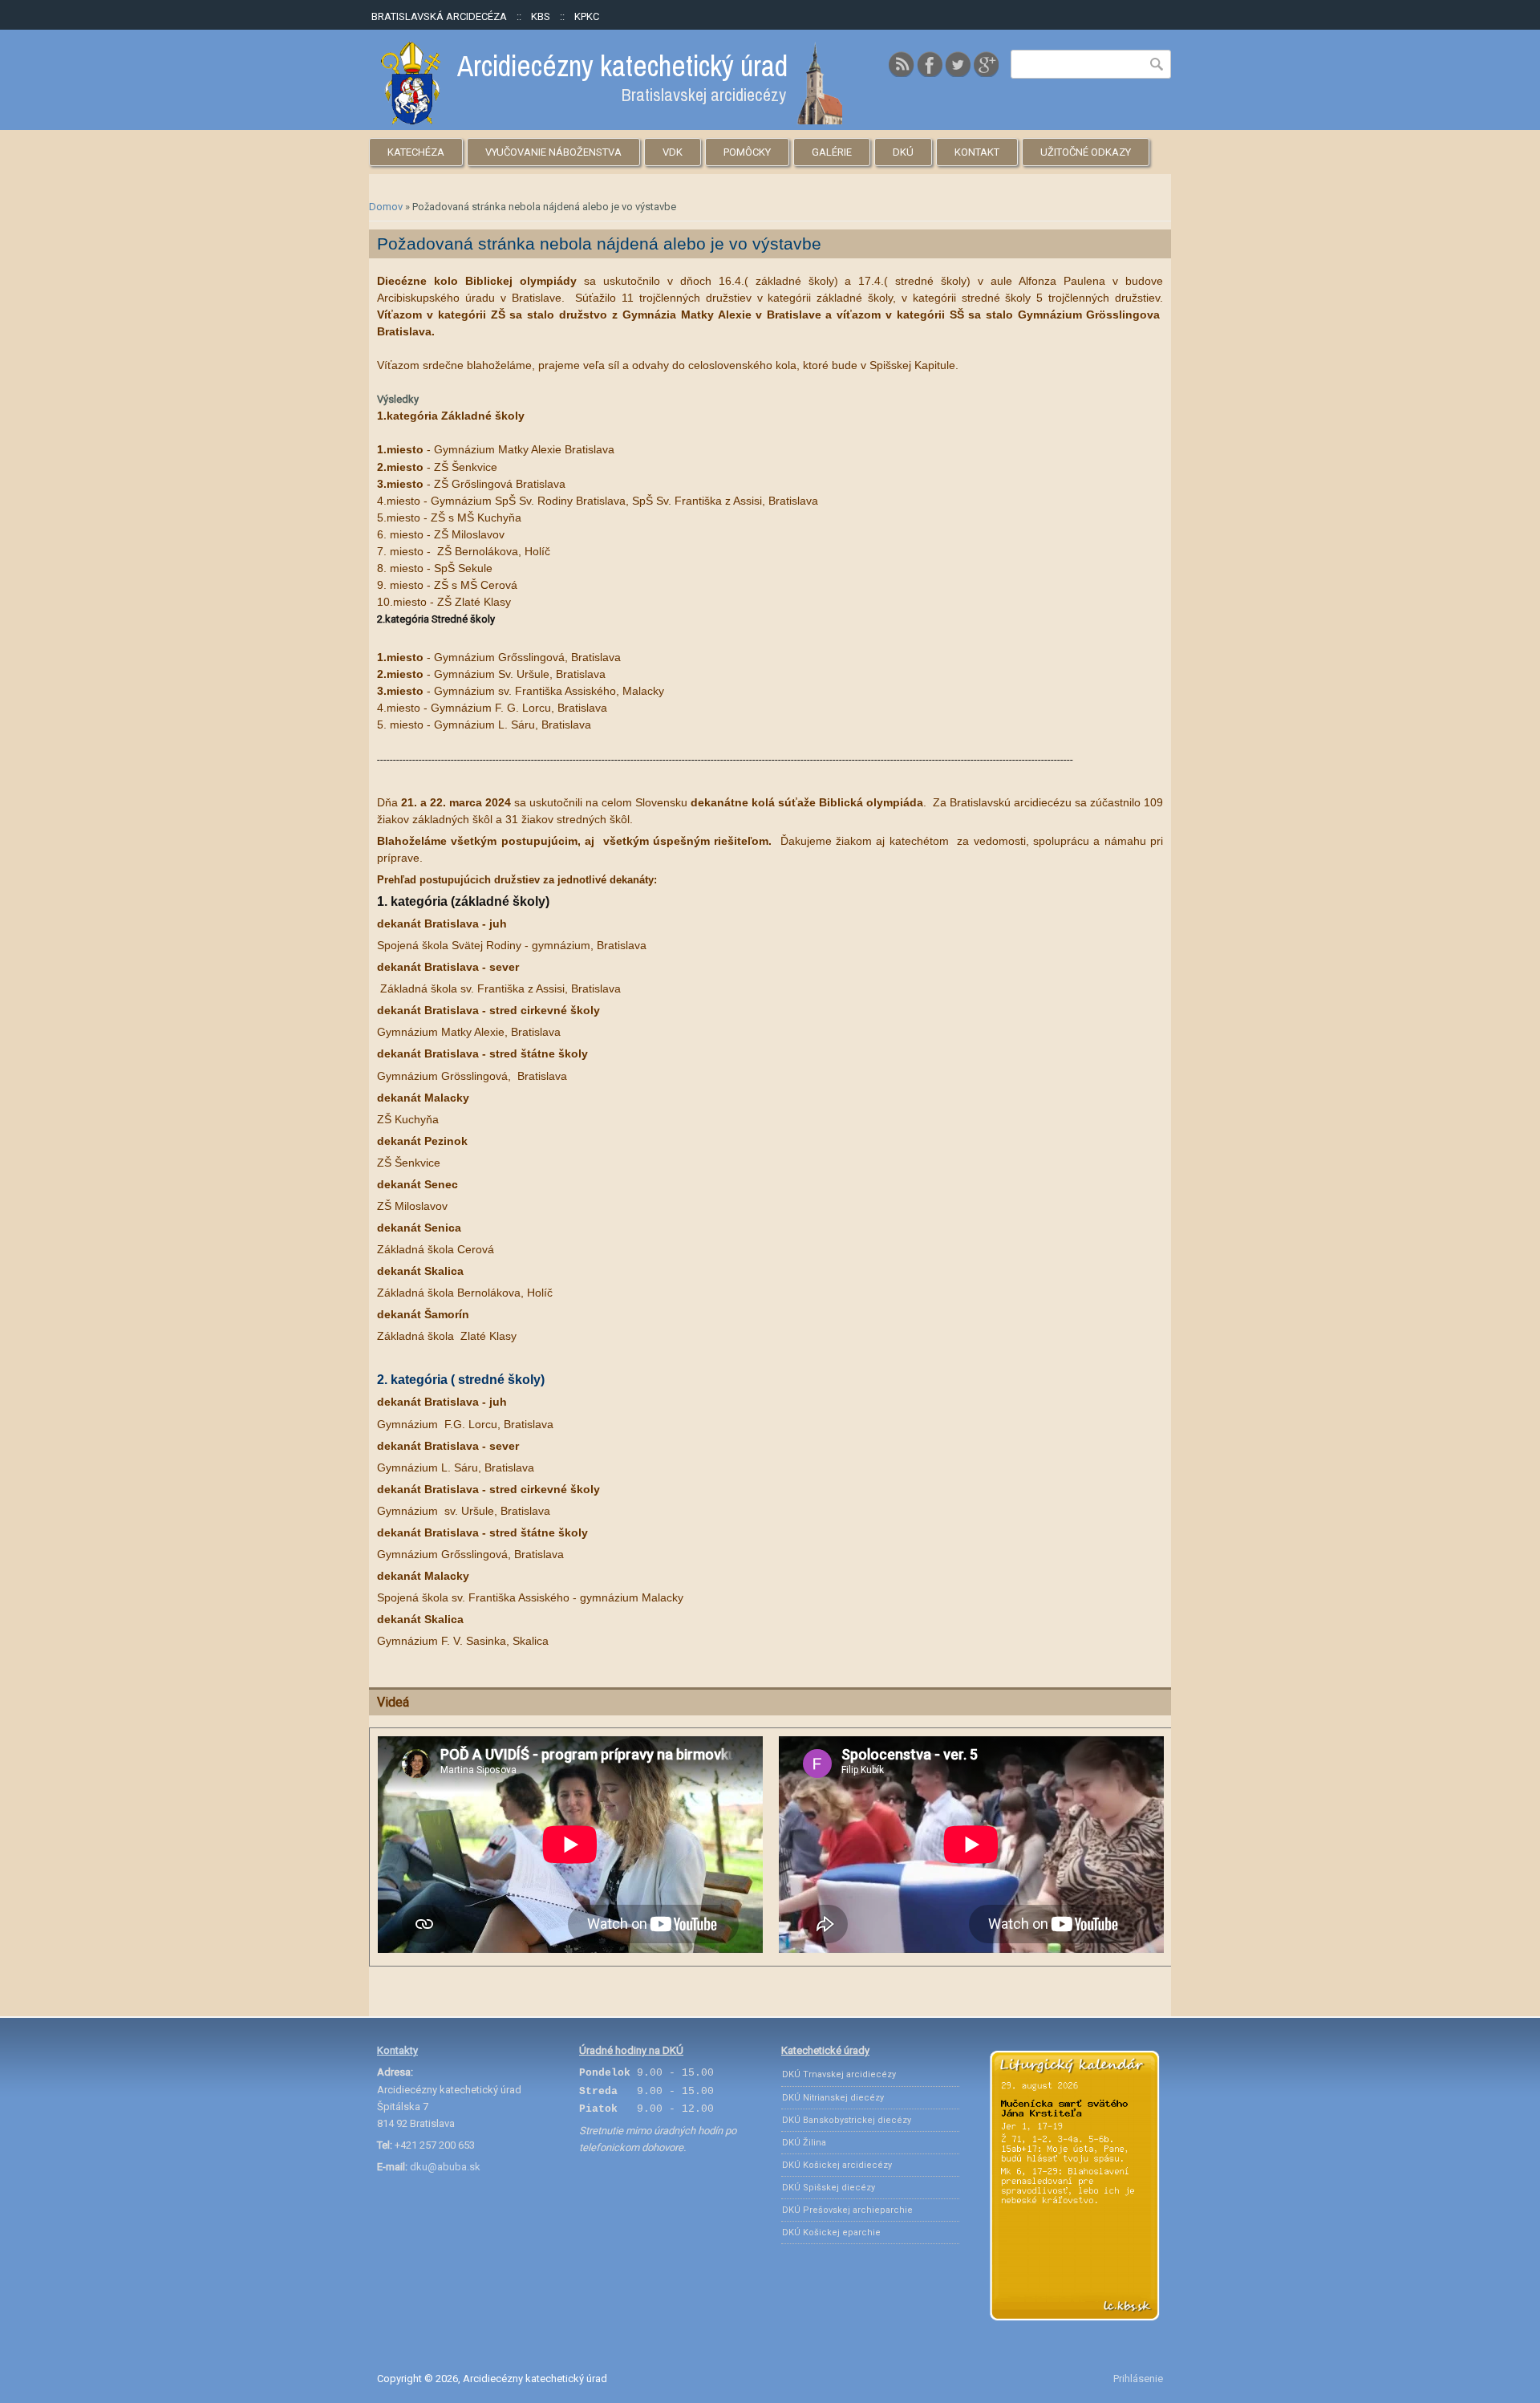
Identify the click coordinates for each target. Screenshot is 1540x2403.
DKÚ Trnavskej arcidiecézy (839, 2074)
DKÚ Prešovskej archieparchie (847, 2210)
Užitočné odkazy (1086, 152)
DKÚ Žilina (804, 2143)
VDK (673, 152)
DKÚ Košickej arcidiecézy (837, 2165)
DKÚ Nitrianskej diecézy (833, 2098)
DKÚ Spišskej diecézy (829, 2188)
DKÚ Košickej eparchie (831, 2233)
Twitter (958, 64)
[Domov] (612, 121)
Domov (386, 207)
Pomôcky (747, 152)
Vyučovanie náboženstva (553, 152)
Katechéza (416, 152)
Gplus (986, 64)
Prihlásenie (1138, 2379)
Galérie (832, 152)
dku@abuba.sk (445, 2167)
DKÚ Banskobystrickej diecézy (847, 2120)
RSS (902, 64)
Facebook (930, 64)
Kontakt (977, 152)
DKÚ (903, 152)
